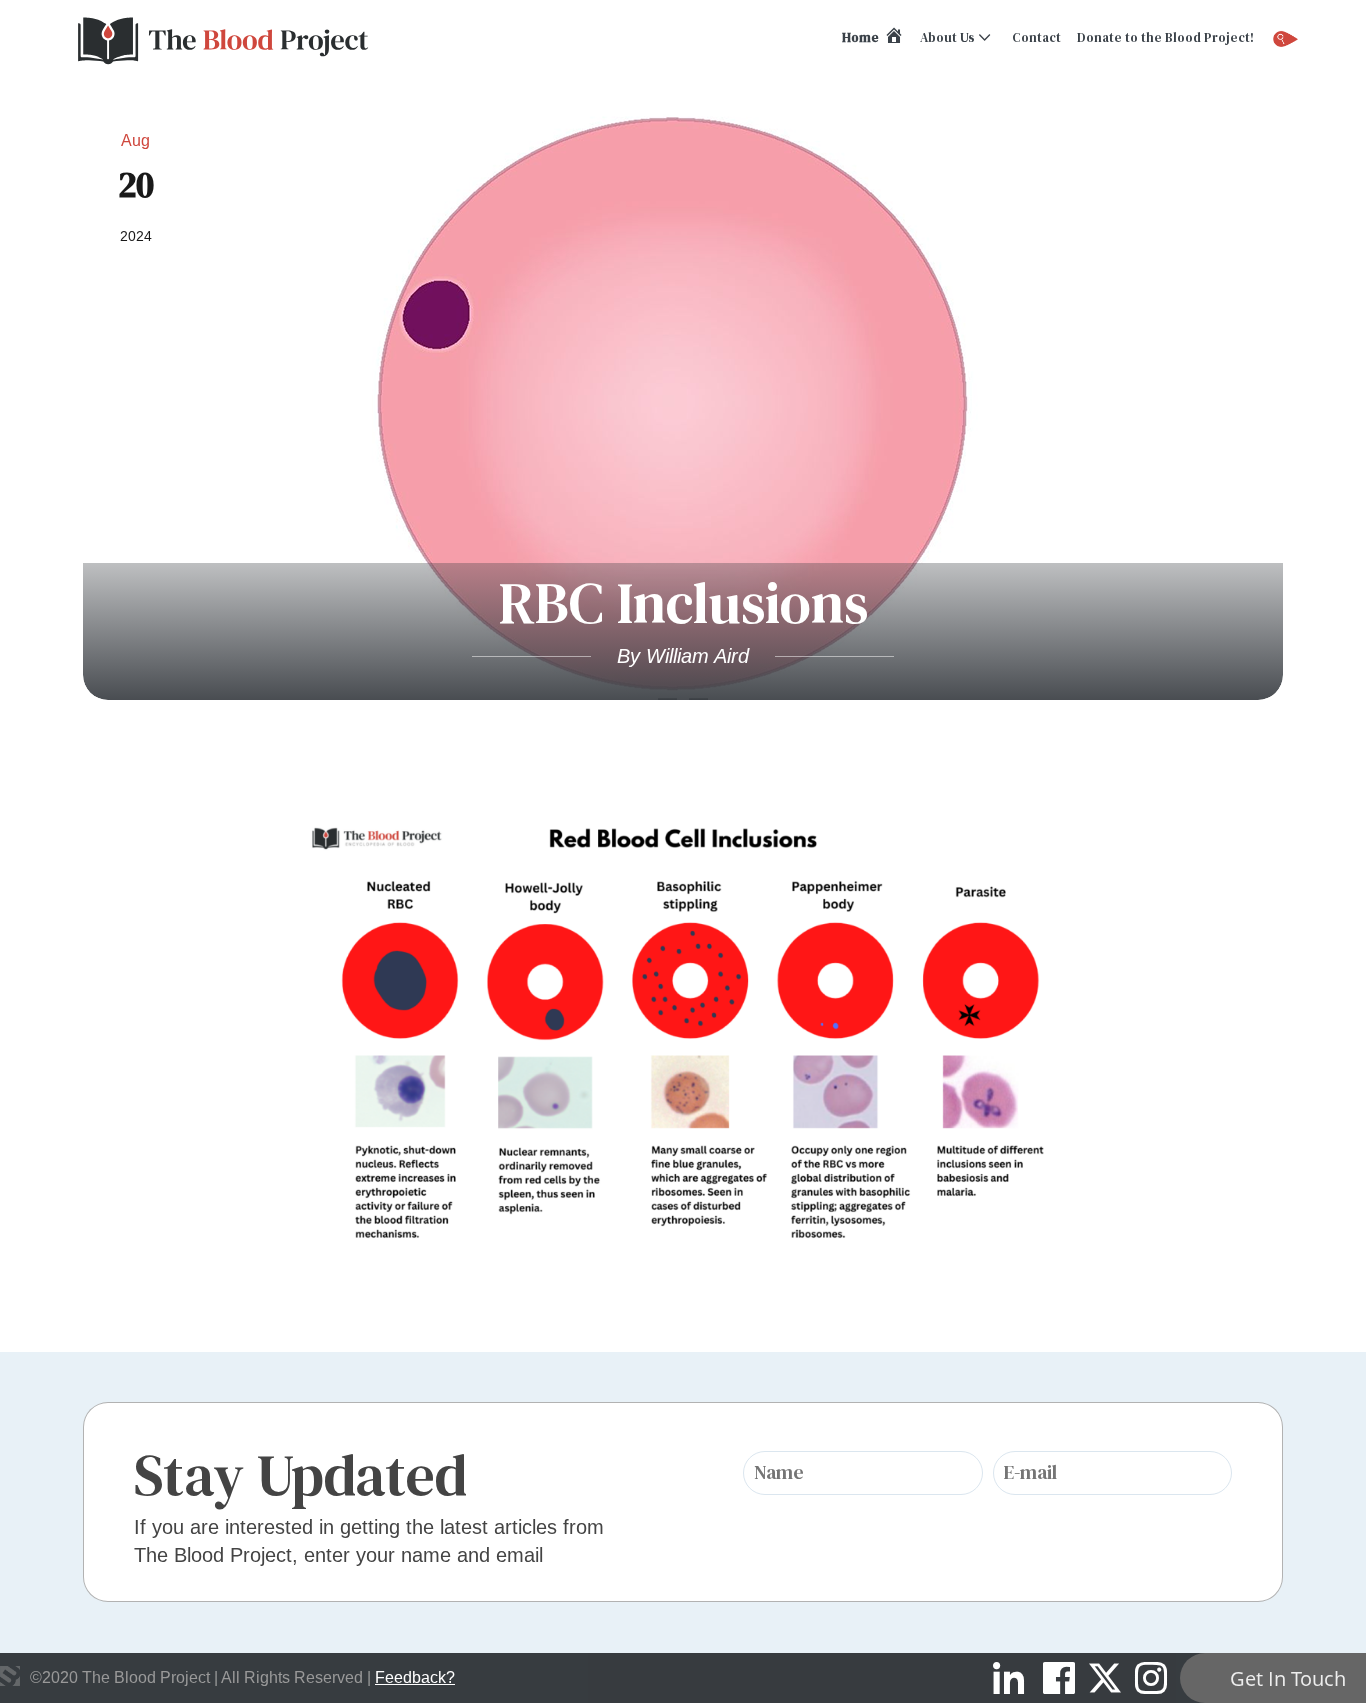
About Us (947, 37)
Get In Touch (1288, 1678)
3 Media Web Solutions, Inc (10, 1676)
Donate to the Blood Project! (1165, 37)
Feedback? (415, 1677)
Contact (1036, 37)
